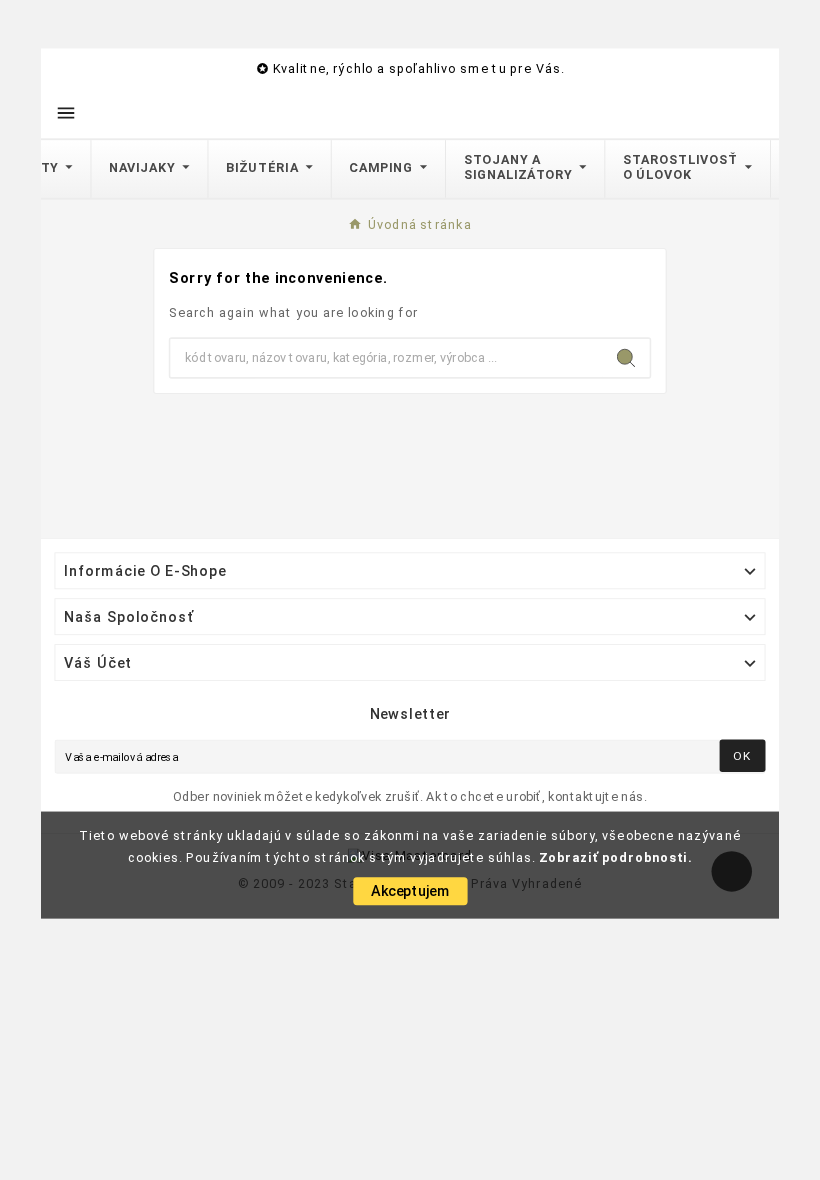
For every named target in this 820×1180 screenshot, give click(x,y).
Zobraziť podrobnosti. (615, 857)
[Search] (626, 358)
